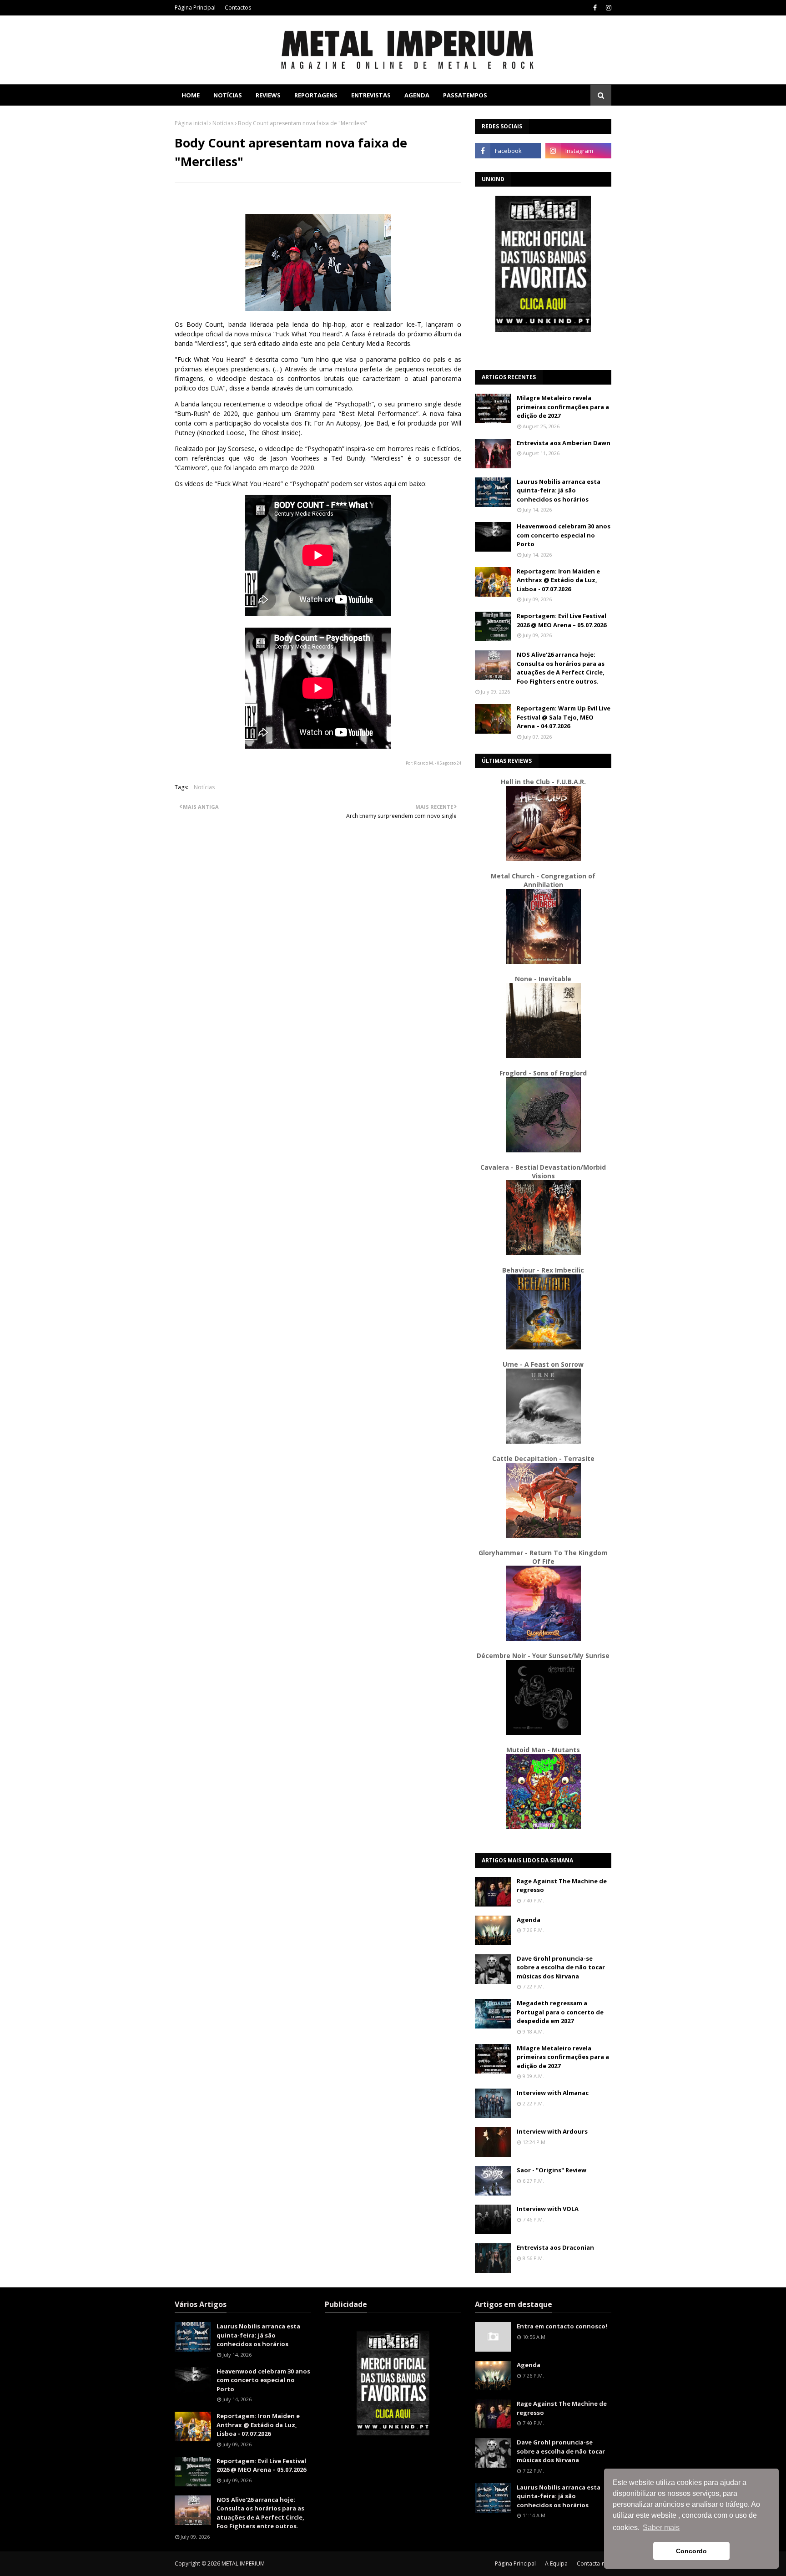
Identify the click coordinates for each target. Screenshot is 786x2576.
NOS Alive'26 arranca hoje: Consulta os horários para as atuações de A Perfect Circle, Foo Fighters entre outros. (561, 668)
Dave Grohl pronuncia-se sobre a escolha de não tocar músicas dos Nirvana (561, 1967)
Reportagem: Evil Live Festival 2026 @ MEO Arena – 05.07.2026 (562, 620)
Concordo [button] (691, 2551)
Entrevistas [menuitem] (371, 95)
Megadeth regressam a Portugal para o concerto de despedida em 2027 (560, 2012)
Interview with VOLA (548, 2209)
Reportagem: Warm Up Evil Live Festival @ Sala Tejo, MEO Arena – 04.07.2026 (564, 717)
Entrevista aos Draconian (555, 2247)
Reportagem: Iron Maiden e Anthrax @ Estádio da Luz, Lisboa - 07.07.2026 (558, 580)
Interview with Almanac (553, 2093)
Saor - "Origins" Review (552, 2170)
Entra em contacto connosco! (562, 2326)
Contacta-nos (594, 2563)
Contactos (238, 8)
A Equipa (556, 2563)
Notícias (223, 123)
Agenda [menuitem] (417, 95)
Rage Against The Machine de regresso (562, 1886)
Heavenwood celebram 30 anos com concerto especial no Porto (564, 535)
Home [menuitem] (191, 95)
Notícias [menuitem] (228, 95)
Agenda (529, 1920)
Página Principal (195, 8)
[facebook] (595, 8)
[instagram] (607, 8)
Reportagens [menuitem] (316, 95)
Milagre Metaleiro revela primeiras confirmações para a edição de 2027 (563, 407)
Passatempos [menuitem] (465, 95)
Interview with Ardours (552, 2131)
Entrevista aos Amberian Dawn (564, 443)
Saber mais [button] (661, 2528)
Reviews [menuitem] (268, 95)
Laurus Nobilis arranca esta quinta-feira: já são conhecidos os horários (559, 490)
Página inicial (191, 123)
